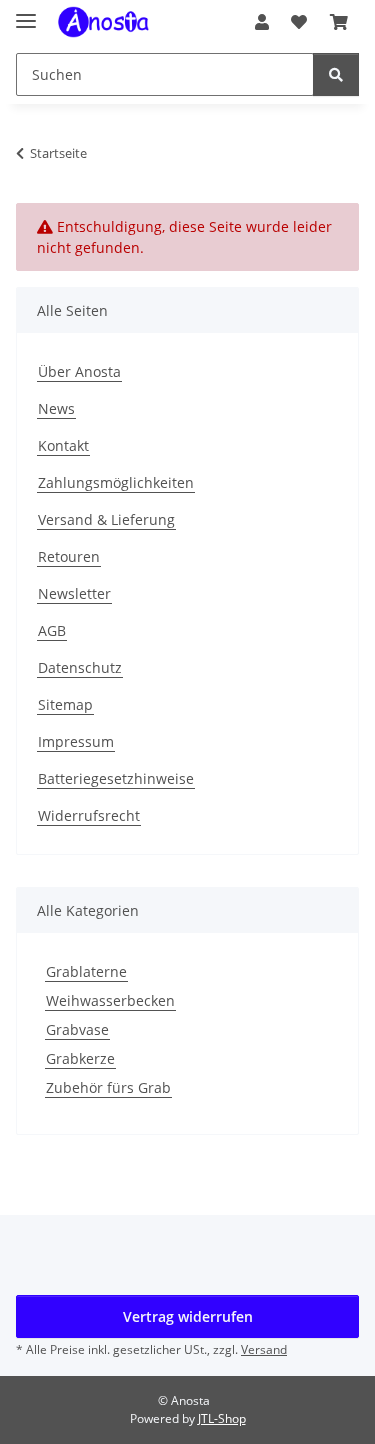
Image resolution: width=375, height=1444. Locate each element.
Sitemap (65, 704)
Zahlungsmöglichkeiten (116, 482)
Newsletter (74, 593)
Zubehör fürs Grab (108, 1087)
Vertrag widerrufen (188, 1316)
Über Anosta (79, 371)
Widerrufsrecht (89, 815)
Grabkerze (80, 1058)
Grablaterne (86, 971)
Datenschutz (80, 667)
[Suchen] (336, 74)
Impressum (76, 741)
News (56, 408)
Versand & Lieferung (106, 519)
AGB (52, 630)
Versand (264, 1349)
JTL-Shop (222, 1418)
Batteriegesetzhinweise (116, 778)
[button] (262, 22)
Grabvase (77, 1029)
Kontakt (63, 445)
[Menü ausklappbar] (26, 12)
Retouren (69, 556)
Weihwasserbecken (110, 1000)
